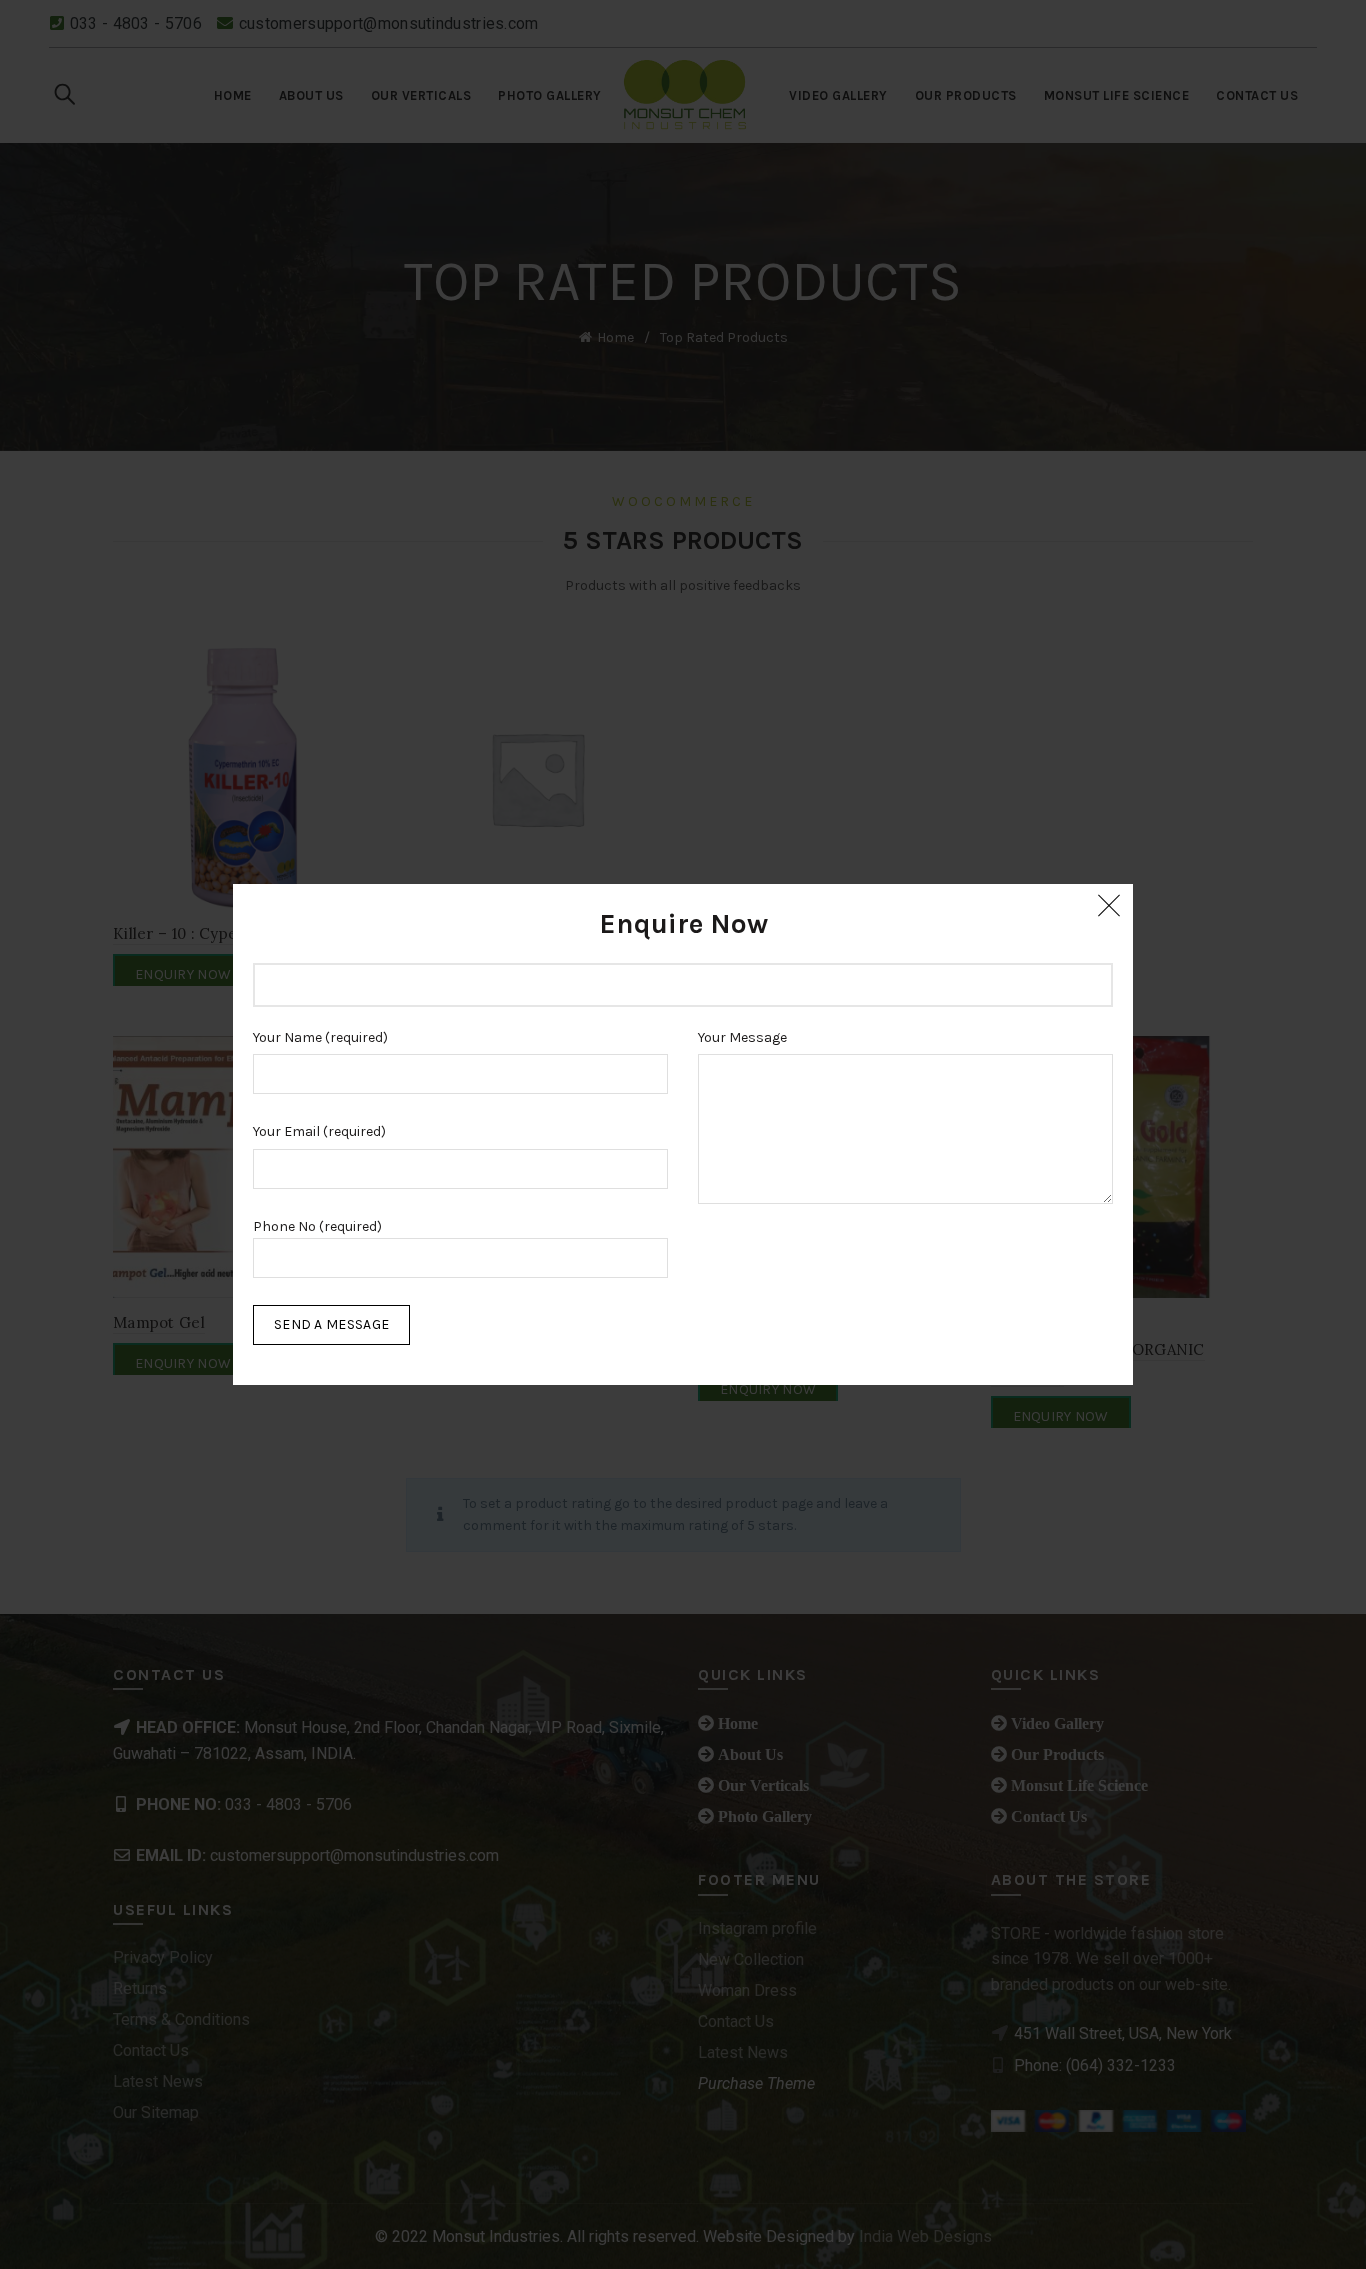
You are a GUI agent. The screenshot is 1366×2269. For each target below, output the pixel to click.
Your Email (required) (319, 1131)
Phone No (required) (317, 1226)
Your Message (742, 1037)
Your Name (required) (320, 1037)
